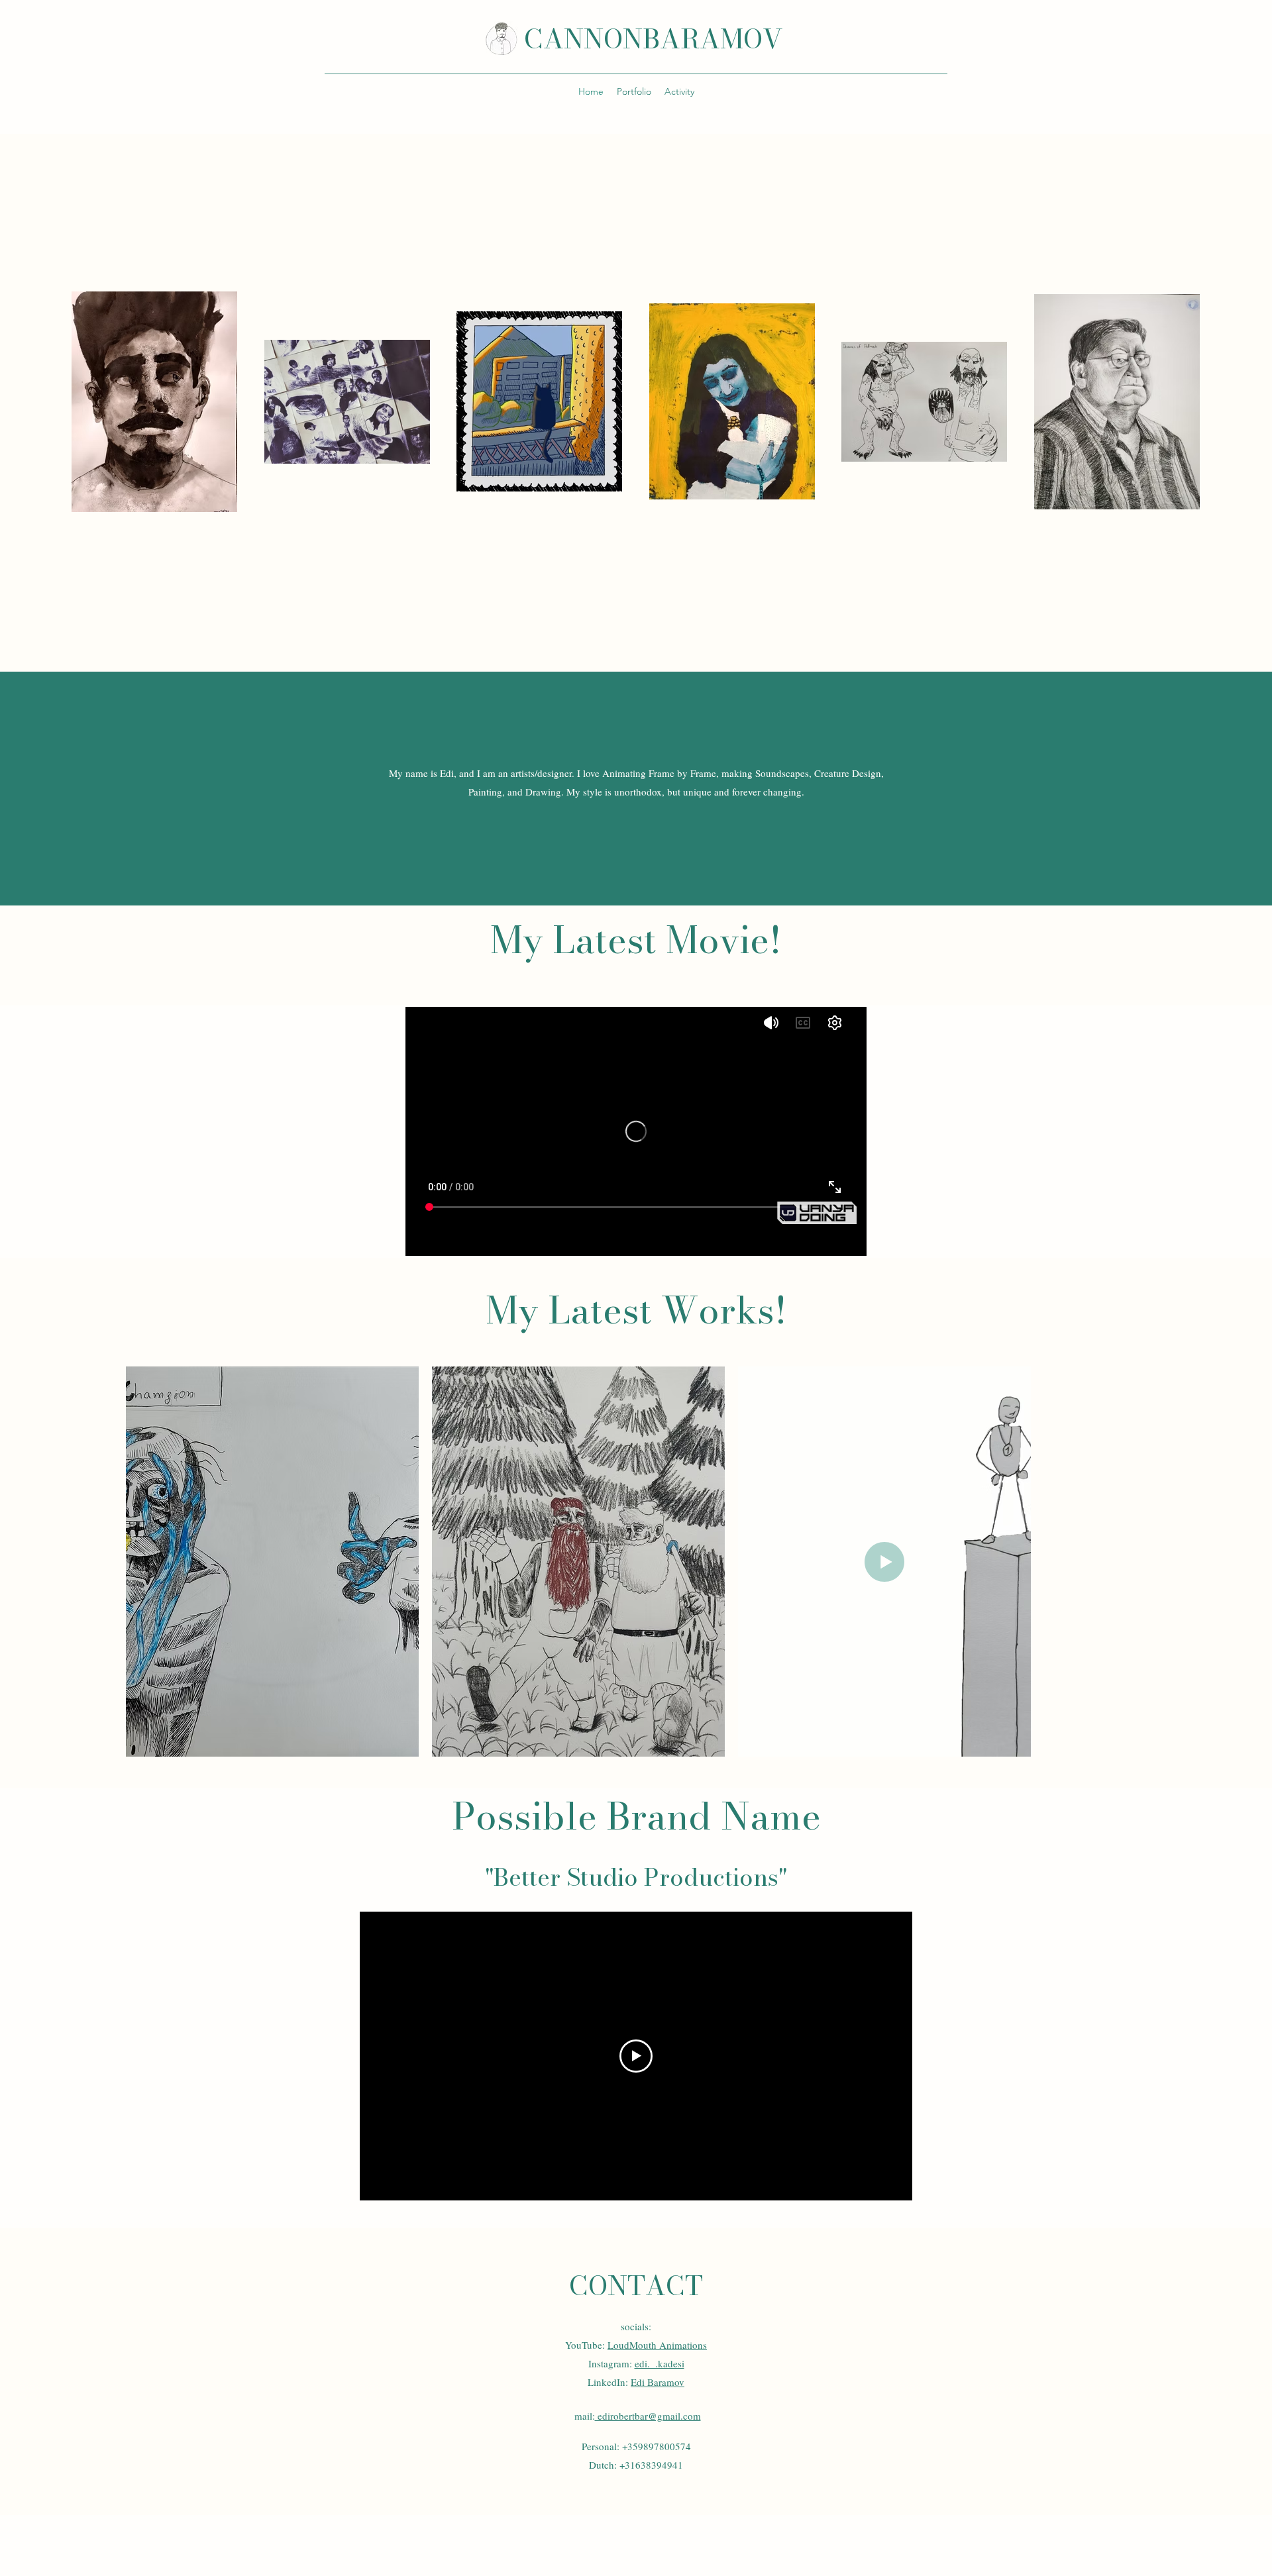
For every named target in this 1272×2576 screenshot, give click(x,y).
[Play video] (636, 2056)
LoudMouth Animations (657, 2345)
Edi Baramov (658, 2382)
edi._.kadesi (660, 2363)
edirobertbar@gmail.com (648, 2416)
